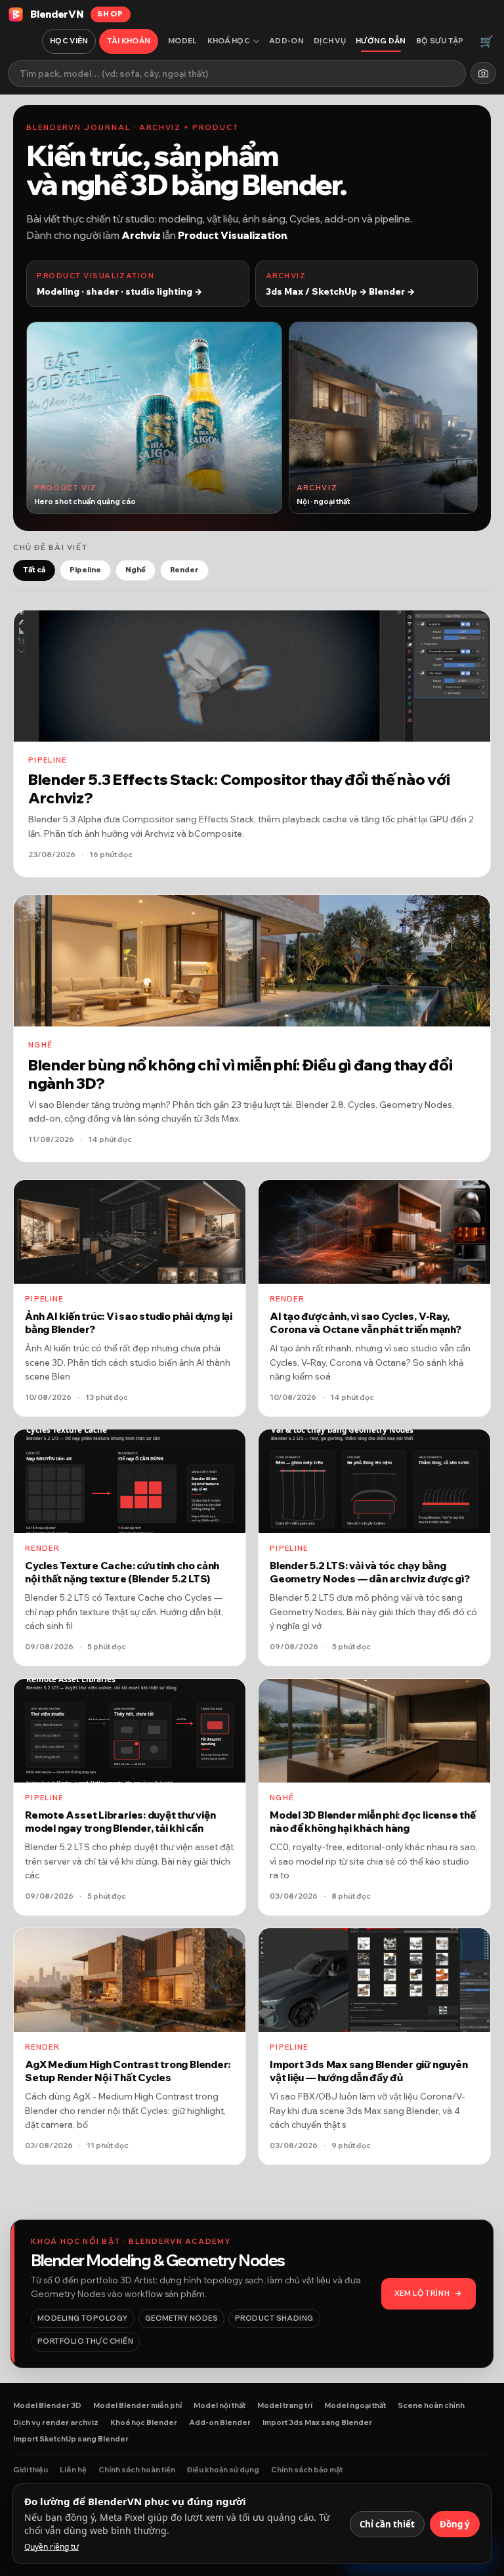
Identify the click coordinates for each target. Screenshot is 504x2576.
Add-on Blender (220, 2422)
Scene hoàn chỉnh (431, 2405)
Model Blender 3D (47, 2405)
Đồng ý (455, 2524)
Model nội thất (220, 2405)
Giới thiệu (31, 2470)
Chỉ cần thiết (387, 2524)
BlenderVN (77, 14)
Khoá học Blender (144, 2422)
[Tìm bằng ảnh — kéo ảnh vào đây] (483, 73)
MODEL (183, 41)
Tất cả (34, 570)
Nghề (136, 570)
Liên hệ (73, 2470)
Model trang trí (285, 2405)
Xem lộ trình (429, 2293)
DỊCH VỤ (330, 41)
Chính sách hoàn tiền (137, 2470)
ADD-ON (286, 41)
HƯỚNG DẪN (381, 41)
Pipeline (85, 570)
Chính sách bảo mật (307, 2470)
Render (184, 570)
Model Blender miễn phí (137, 2405)
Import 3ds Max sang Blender (317, 2422)
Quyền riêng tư (52, 2547)
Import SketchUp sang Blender (71, 2439)
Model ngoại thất (355, 2405)
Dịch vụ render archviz (56, 2422)
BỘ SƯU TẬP (440, 41)
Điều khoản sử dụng (223, 2470)
